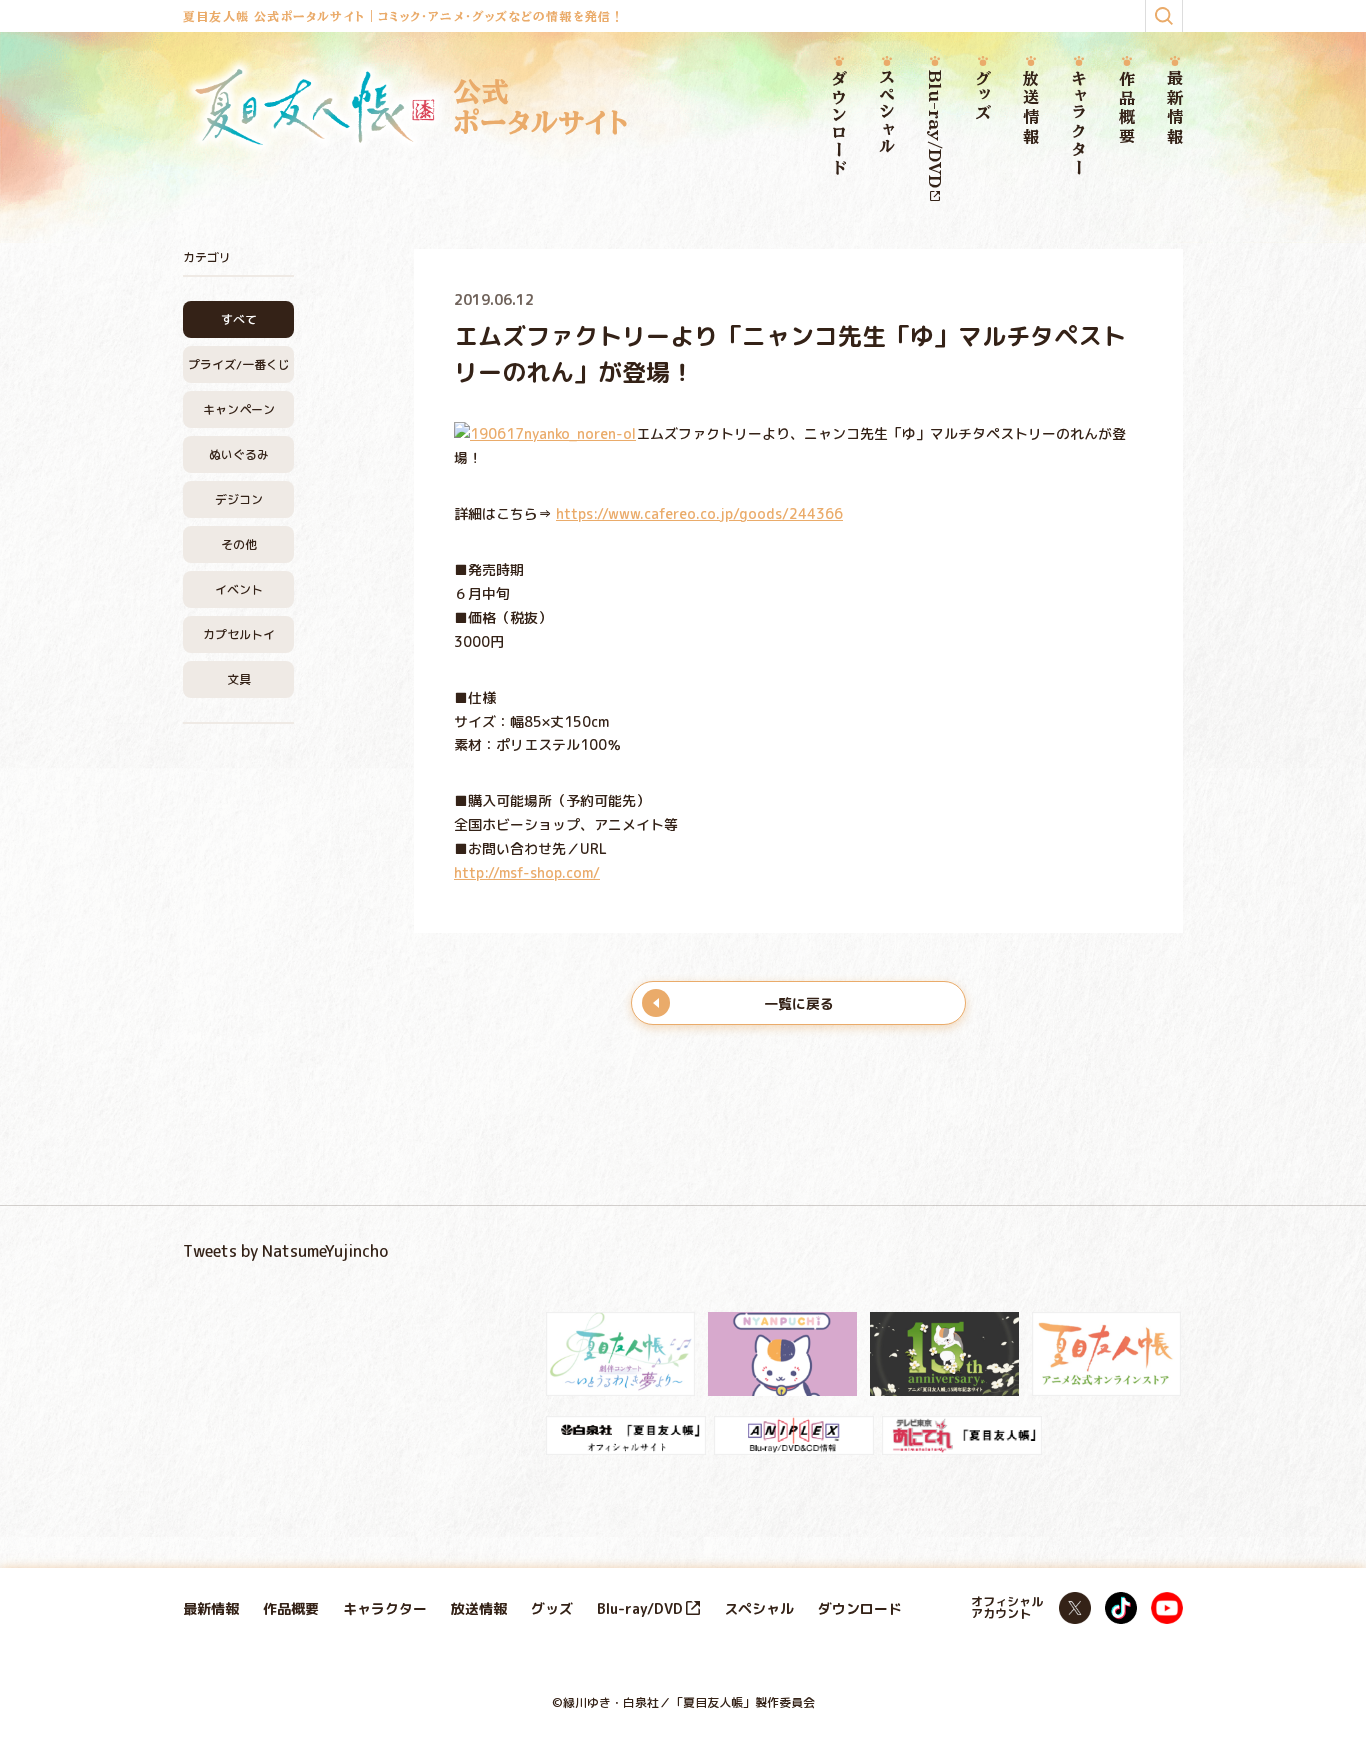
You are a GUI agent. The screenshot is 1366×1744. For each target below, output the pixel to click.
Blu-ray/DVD (935, 129)
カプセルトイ (239, 634)
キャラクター (1079, 123)
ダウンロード (839, 124)
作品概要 (1127, 108)
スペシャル (887, 113)
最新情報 (1175, 108)
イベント (239, 589)
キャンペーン (239, 409)
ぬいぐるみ (239, 454)
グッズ (983, 96)
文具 (239, 679)
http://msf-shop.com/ (527, 872)
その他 (239, 544)
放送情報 (1031, 108)
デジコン (239, 499)
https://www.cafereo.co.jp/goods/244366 (699, 513)
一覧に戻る (799, 1003)
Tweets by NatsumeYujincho (285, 1251)
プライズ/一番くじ (239, 364)
